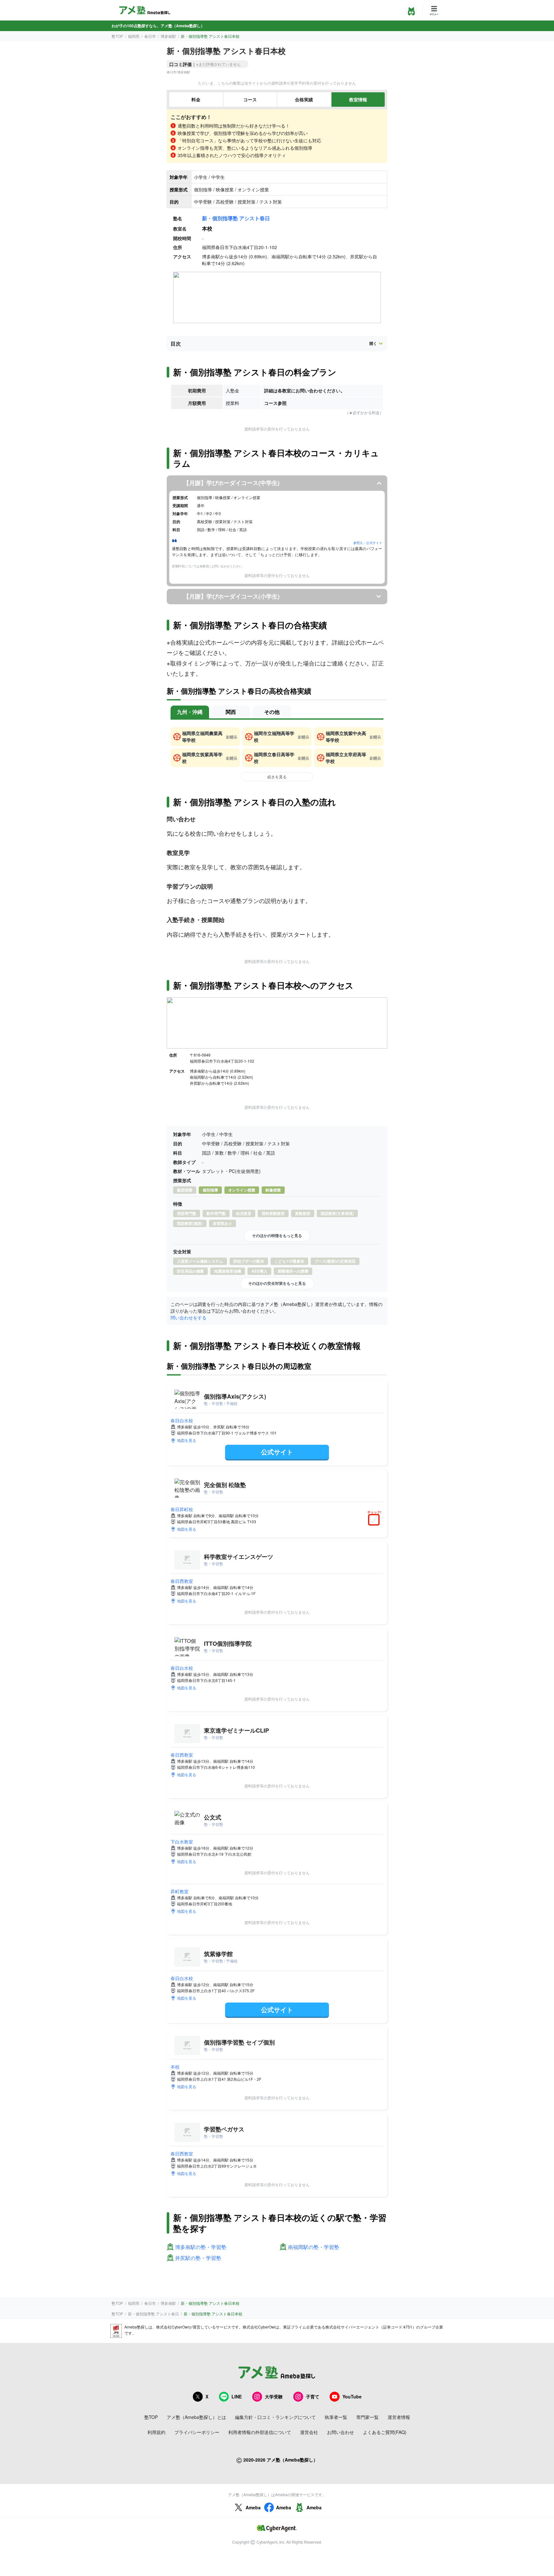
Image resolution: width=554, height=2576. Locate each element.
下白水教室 (182, 1842)
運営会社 (309, 2432)
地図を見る (187, 1440)
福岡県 (134, 36)
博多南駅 (168, 36)
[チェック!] (375, 1520)
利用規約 (156, 2432)
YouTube (352, 2396)
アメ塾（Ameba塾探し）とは (196, 2417)
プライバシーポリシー (197, 2432)
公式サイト (277, 1452)
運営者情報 (399, 2417)
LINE (237, 2396)
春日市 (150, 36)
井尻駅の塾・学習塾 (198, 2258)
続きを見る (277, 777)
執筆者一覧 (336, 2417)
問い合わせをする (189, 1317)
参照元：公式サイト (368, 543)
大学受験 (274, 2396)
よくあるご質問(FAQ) (385, 2432)
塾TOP (117, 36)
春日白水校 (182, 1420)
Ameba (253, 2507)
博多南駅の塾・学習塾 (201, 2247)
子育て (313, 2396)
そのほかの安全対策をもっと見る (277, 1283)
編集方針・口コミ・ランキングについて (275, 2417)
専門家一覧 (367, 2417)
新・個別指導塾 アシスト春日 (236, 218)
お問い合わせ (340, 2432)
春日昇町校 (182, 1509)
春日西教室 (182, 1581)
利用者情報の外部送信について (260, 2432)
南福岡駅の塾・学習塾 (314, 2247)
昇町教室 (180, 1891)
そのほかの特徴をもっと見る (277, 1235)
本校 (175, 2067)
